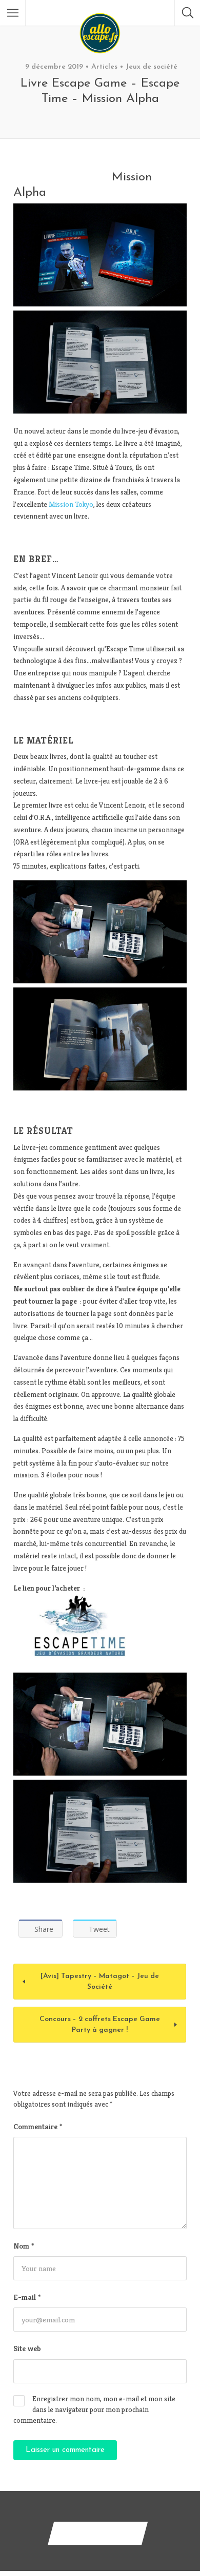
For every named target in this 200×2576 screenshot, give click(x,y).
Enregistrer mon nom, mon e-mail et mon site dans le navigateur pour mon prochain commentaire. (94, 2409)
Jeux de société (152, 67)
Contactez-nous (98, 2533)
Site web (27, 2348)
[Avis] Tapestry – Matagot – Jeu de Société (100, 1982)
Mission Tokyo (71, 504)
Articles (104, 67)
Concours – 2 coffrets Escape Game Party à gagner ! (100, 2025)
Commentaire (38, 2126)
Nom (24, 2246)
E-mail (27, 2297)
